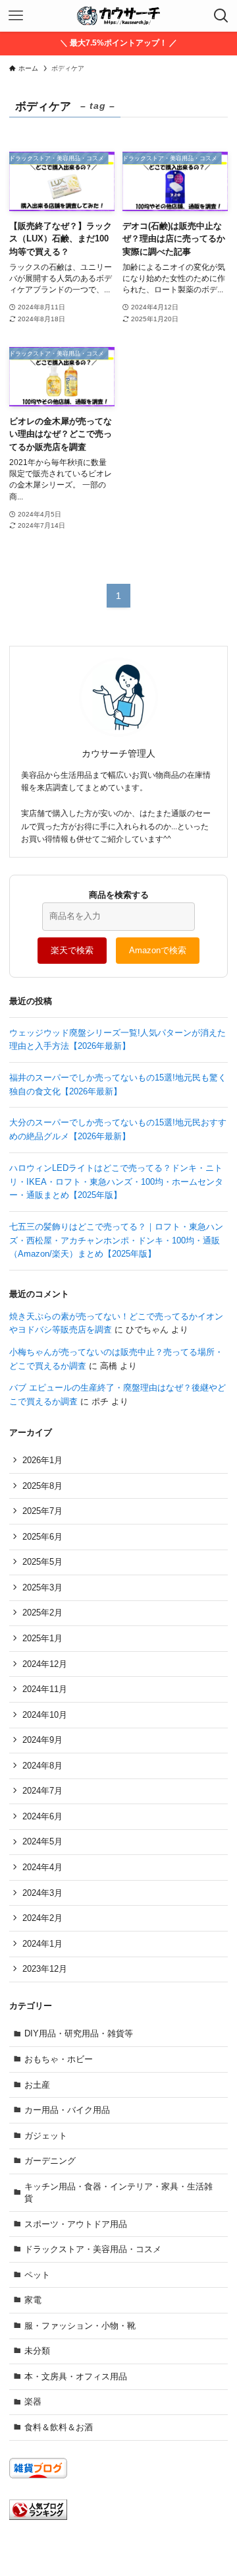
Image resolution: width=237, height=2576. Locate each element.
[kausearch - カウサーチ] (118, 16)
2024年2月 (42, 1918)
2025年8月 (42, 1486)
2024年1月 (42, 1944)
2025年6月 (42, 1537)
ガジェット (46, 2136)
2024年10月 (45, 1715)
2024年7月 (42, 1791)
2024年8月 (42, 1766)
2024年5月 (42, 1841)
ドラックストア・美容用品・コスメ (93, 2249)
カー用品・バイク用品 (67, 2110)
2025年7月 (42, 1511)
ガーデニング (50, 2161)
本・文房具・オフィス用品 (76, 2376)
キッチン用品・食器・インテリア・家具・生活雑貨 (118, 2192)
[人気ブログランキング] (38, 2517)
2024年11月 (45, 1689)
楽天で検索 (72, 950)
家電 (33, 2300)
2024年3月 (42, 1893)
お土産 (37, 2085)
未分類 (37, 2351)
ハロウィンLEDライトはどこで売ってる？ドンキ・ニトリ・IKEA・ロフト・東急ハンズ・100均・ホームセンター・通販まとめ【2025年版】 (116, 1181)
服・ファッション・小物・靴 (80, 2326)
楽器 (33, 2402)
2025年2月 (42, 1613)
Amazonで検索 (158, 950)
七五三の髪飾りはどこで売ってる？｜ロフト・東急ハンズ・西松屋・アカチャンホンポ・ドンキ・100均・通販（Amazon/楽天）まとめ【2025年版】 (116, 1240)
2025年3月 (42, 1587)
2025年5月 (42, 1562)
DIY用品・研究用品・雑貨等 (79, 2033)
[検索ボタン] (221, 16)
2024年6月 (42, 1816)
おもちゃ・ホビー (59, 2059)
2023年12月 (45, 1969)
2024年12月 (45, 1664)
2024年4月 (42, 1867)
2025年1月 (42, 1638)
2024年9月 (42, 1740)
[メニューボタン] (16, 16)
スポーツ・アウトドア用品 (76, 2224)
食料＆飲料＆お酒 (59, 2427)
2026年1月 (42, 1460)
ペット (37, 2275)
